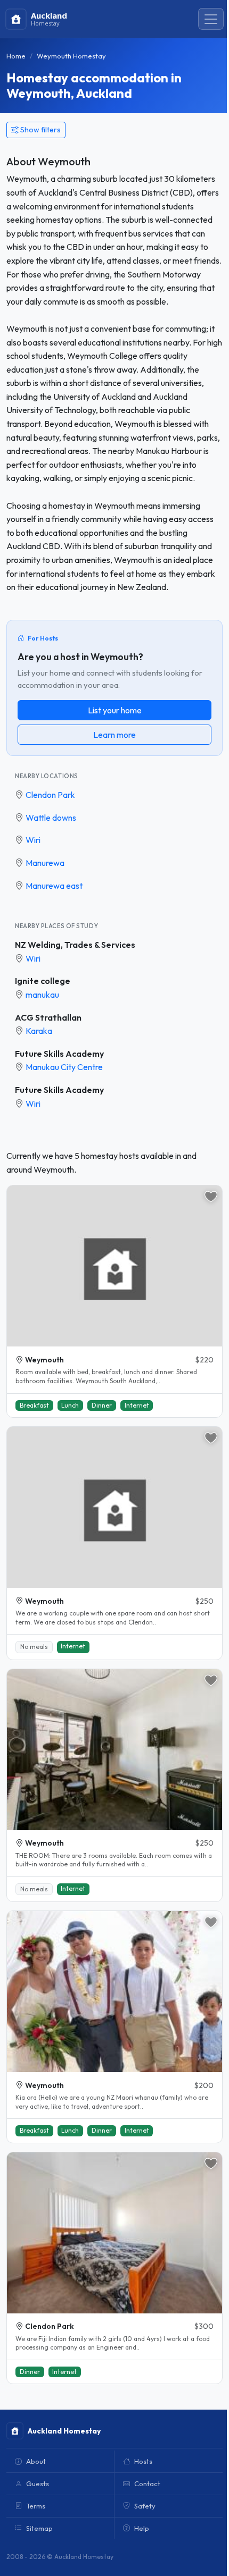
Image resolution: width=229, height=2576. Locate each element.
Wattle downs (51, 818)
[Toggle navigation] (211, 19)
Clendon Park (50, 795)
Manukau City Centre (64, 1067)
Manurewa (45, 863)
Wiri (33, 840)
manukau (42, 995)
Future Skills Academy (59, 1054)
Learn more (114, 735)
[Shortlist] (211, 1197)
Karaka (39, 1031)
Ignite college (43, 981)
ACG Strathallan (48, 1017)
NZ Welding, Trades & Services (75, 945)
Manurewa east (54, 886)
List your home (115, 710)
